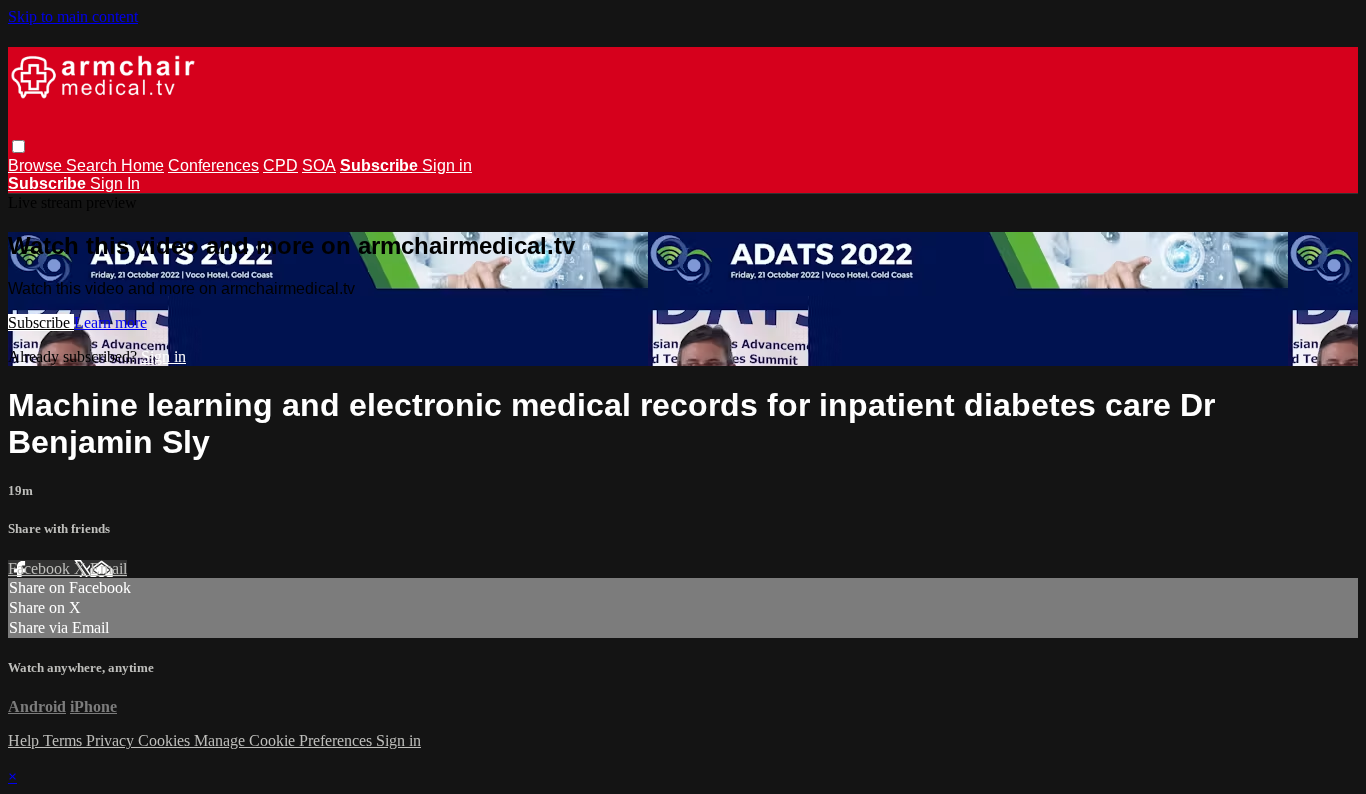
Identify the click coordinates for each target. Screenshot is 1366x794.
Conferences (213, 165)
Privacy (112, 740)
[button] (18, 146)
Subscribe (41, 322)
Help (25, 740)
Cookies (166, 740)
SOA (319, 165)
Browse (37, 165)
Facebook (41, 568)
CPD (280, 165)
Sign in (447, 165)
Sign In (115, 183)
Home (142, 165)
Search (93, 165)
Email (108, 568)
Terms (64, 740)
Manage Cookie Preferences (285, 740)
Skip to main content (73, 16)
